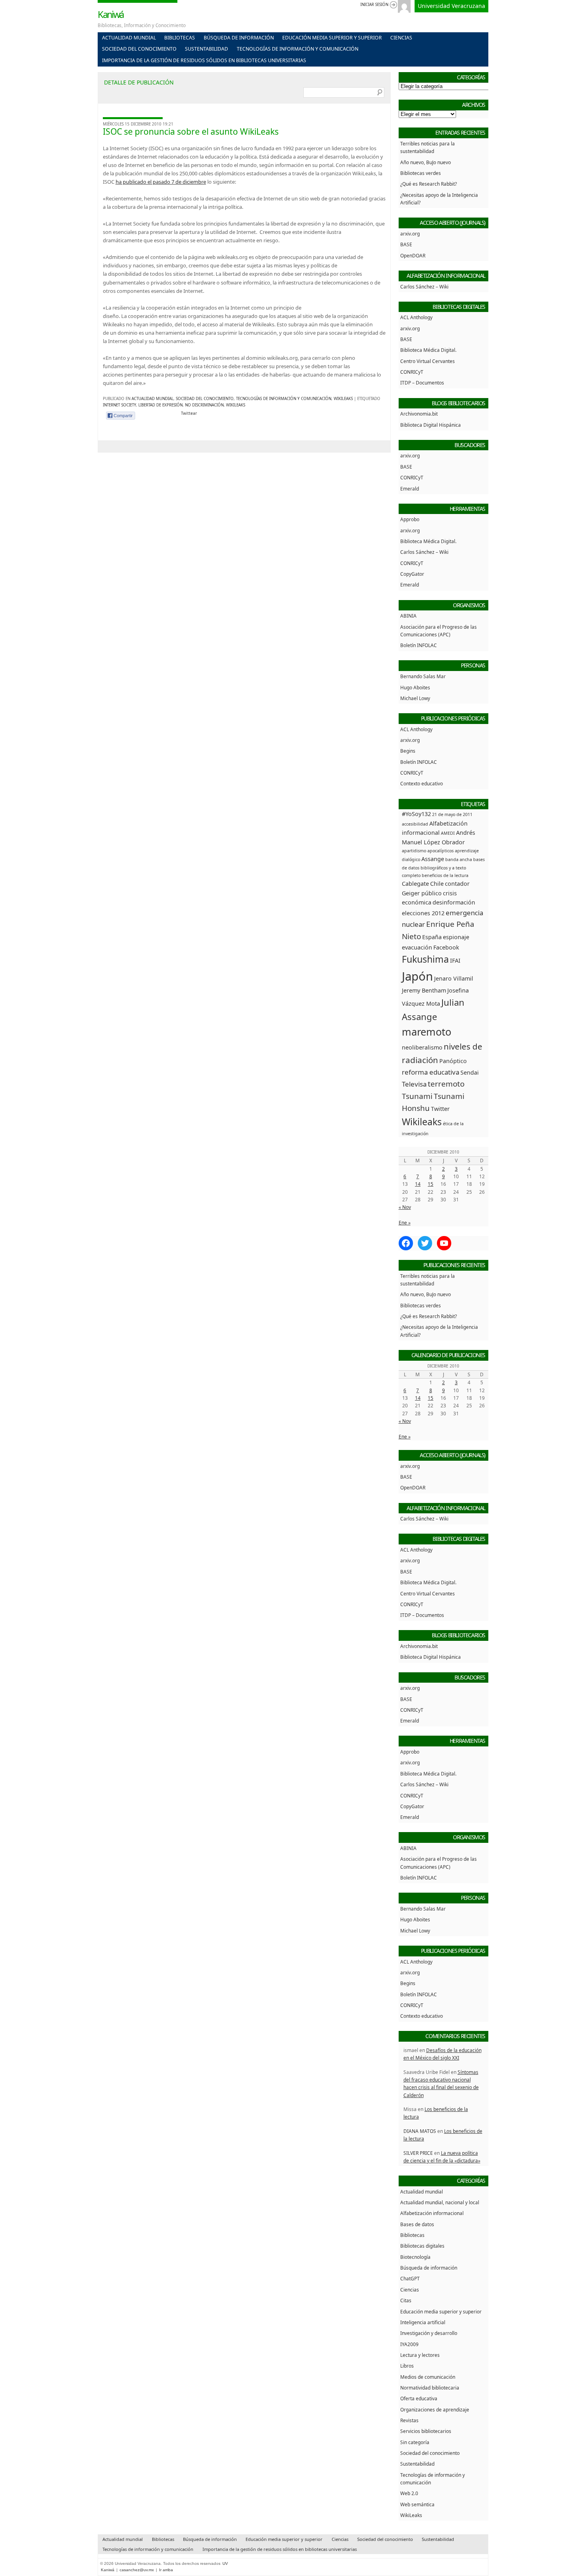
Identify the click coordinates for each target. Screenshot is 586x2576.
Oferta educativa (419, 2398)
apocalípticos (440, 851)
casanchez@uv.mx (137, 2570)
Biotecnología (415, 2257)
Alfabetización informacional (432, 2213)
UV (225, 2563)
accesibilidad (415, 824)
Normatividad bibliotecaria (430, 2388)
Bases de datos (417, 2224)
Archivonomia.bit (419, 414)
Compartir (123, 416)
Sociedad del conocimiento (139, 49)
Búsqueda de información (239, 38)
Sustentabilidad (206, 49)
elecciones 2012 (423, 913)
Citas (406, 2300)
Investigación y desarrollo (429, 2333)
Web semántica (417, 2504)
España (432, 937)
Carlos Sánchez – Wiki (424, 286)
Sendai (470, 1072)
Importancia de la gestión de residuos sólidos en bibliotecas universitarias (204, 60)
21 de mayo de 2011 (452, 814)
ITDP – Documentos (422, 383)
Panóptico (453, 1061)
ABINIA (408, 616)
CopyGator (412, 574)
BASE (406, 244)
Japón (417, 976)
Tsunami (417, 1096)
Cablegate (415, 884)
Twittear (189, 413)
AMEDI (448, 833)
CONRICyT (412, 372)
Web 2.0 (409, 2493)
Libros (407, 2366)
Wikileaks (236, 405)
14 (418, 1184)
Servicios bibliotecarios (426, 2431)
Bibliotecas (180, 38)
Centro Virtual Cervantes (428, 361)
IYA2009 (409, 2344)
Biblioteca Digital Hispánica (431, 425)
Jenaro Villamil (454, 978)
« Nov (405, 1207)
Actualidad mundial (129, 38)
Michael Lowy (415, 698)
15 (431, 1184)
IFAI (455, 960)
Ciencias (401, 38)
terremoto (446, 1084)
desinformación (454, 902)
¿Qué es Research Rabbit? (429, 184)
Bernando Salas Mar (423, 676)
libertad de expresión (160, 405)
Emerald (410, 489)
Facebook (446, 947)
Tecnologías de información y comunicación (298, 49)
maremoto (427, 1032)
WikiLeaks (343, 399)
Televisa (414, 1084)
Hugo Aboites (415, 687)
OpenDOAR (413, 255)
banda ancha (459, 859)
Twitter (440, 1109)
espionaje (456, 937)
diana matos (420, 2131)
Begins (408, 751)
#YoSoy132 (416, 814)
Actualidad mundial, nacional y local (440, 2202)
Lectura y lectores (420, 2355)
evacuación (417, 947)
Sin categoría (415, 2442)
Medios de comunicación (428, 2377)
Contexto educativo (422, 783)
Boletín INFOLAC (419, 645)
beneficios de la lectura (445, 875)
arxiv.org (410, 233)
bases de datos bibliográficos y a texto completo (443, 867)
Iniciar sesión (374, 5)
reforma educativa (431, 1072)
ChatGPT (410, 2278)
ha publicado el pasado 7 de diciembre (161, 182)
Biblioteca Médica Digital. (428, 350)
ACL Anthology (416, 317)
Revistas (409, 2420)
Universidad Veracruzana (451, 6)
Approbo (410, 519)
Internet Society (119, 405)
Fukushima (425, 959)
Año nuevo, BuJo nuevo (426, 162)
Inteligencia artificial (423, 2322)
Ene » (405, 1222)
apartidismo (414, 851)
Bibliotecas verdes (421, 173)
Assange (433, 859)
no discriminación (204, 405)
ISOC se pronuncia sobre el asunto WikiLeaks (191, 131)
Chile (437, 884)
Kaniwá (111, 14)
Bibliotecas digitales (422, 2246)
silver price (418, 2153)
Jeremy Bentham (424, 990)
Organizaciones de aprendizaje (435, 2409)
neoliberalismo (422, 1047)
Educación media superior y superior (332, 38)
